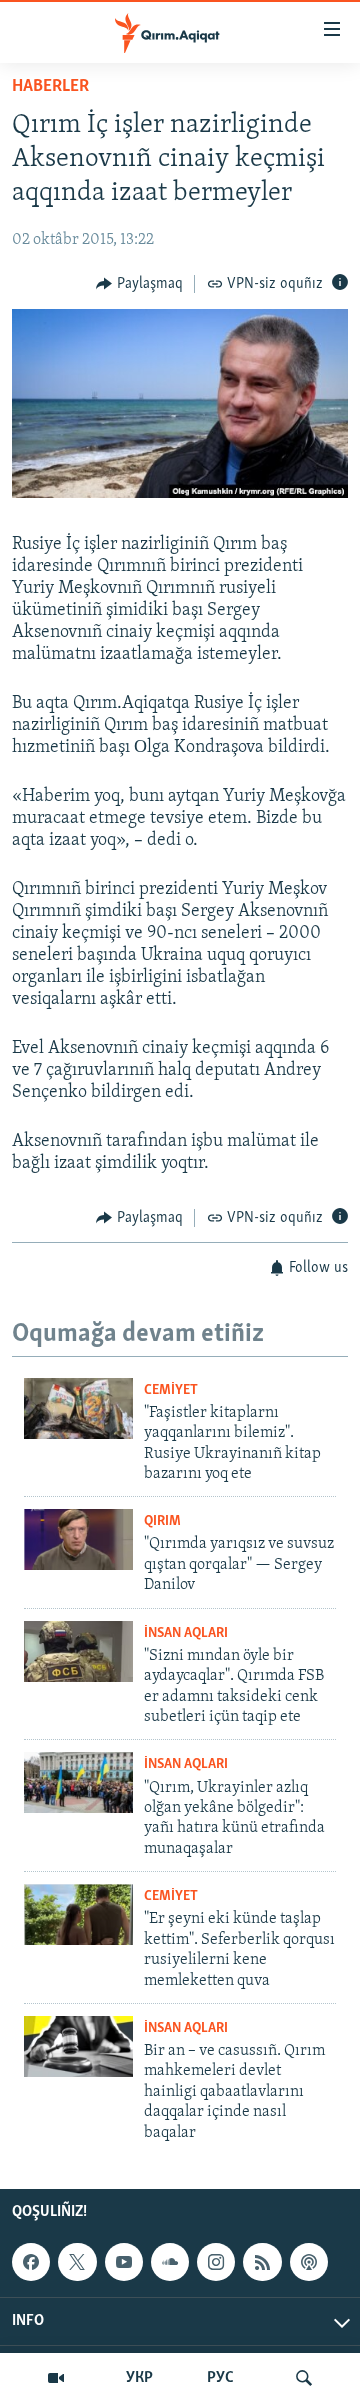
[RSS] (262, 2262)
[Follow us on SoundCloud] (170, 2262)
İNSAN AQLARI (186, 1633)
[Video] (56, 2378)
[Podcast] (309, 2262)
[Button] (139, 284)
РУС (220, 2378)
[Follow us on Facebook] (31, 2262)
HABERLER (50, 87)
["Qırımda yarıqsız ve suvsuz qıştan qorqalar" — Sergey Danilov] (78, 1539)
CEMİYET (171, 1390)
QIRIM (162, 1521)
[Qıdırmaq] (304, 2378)
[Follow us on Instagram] (216, 2262)
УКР (139, 2378)
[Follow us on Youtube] (124, 2262)
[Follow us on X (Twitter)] (77, 2262)
